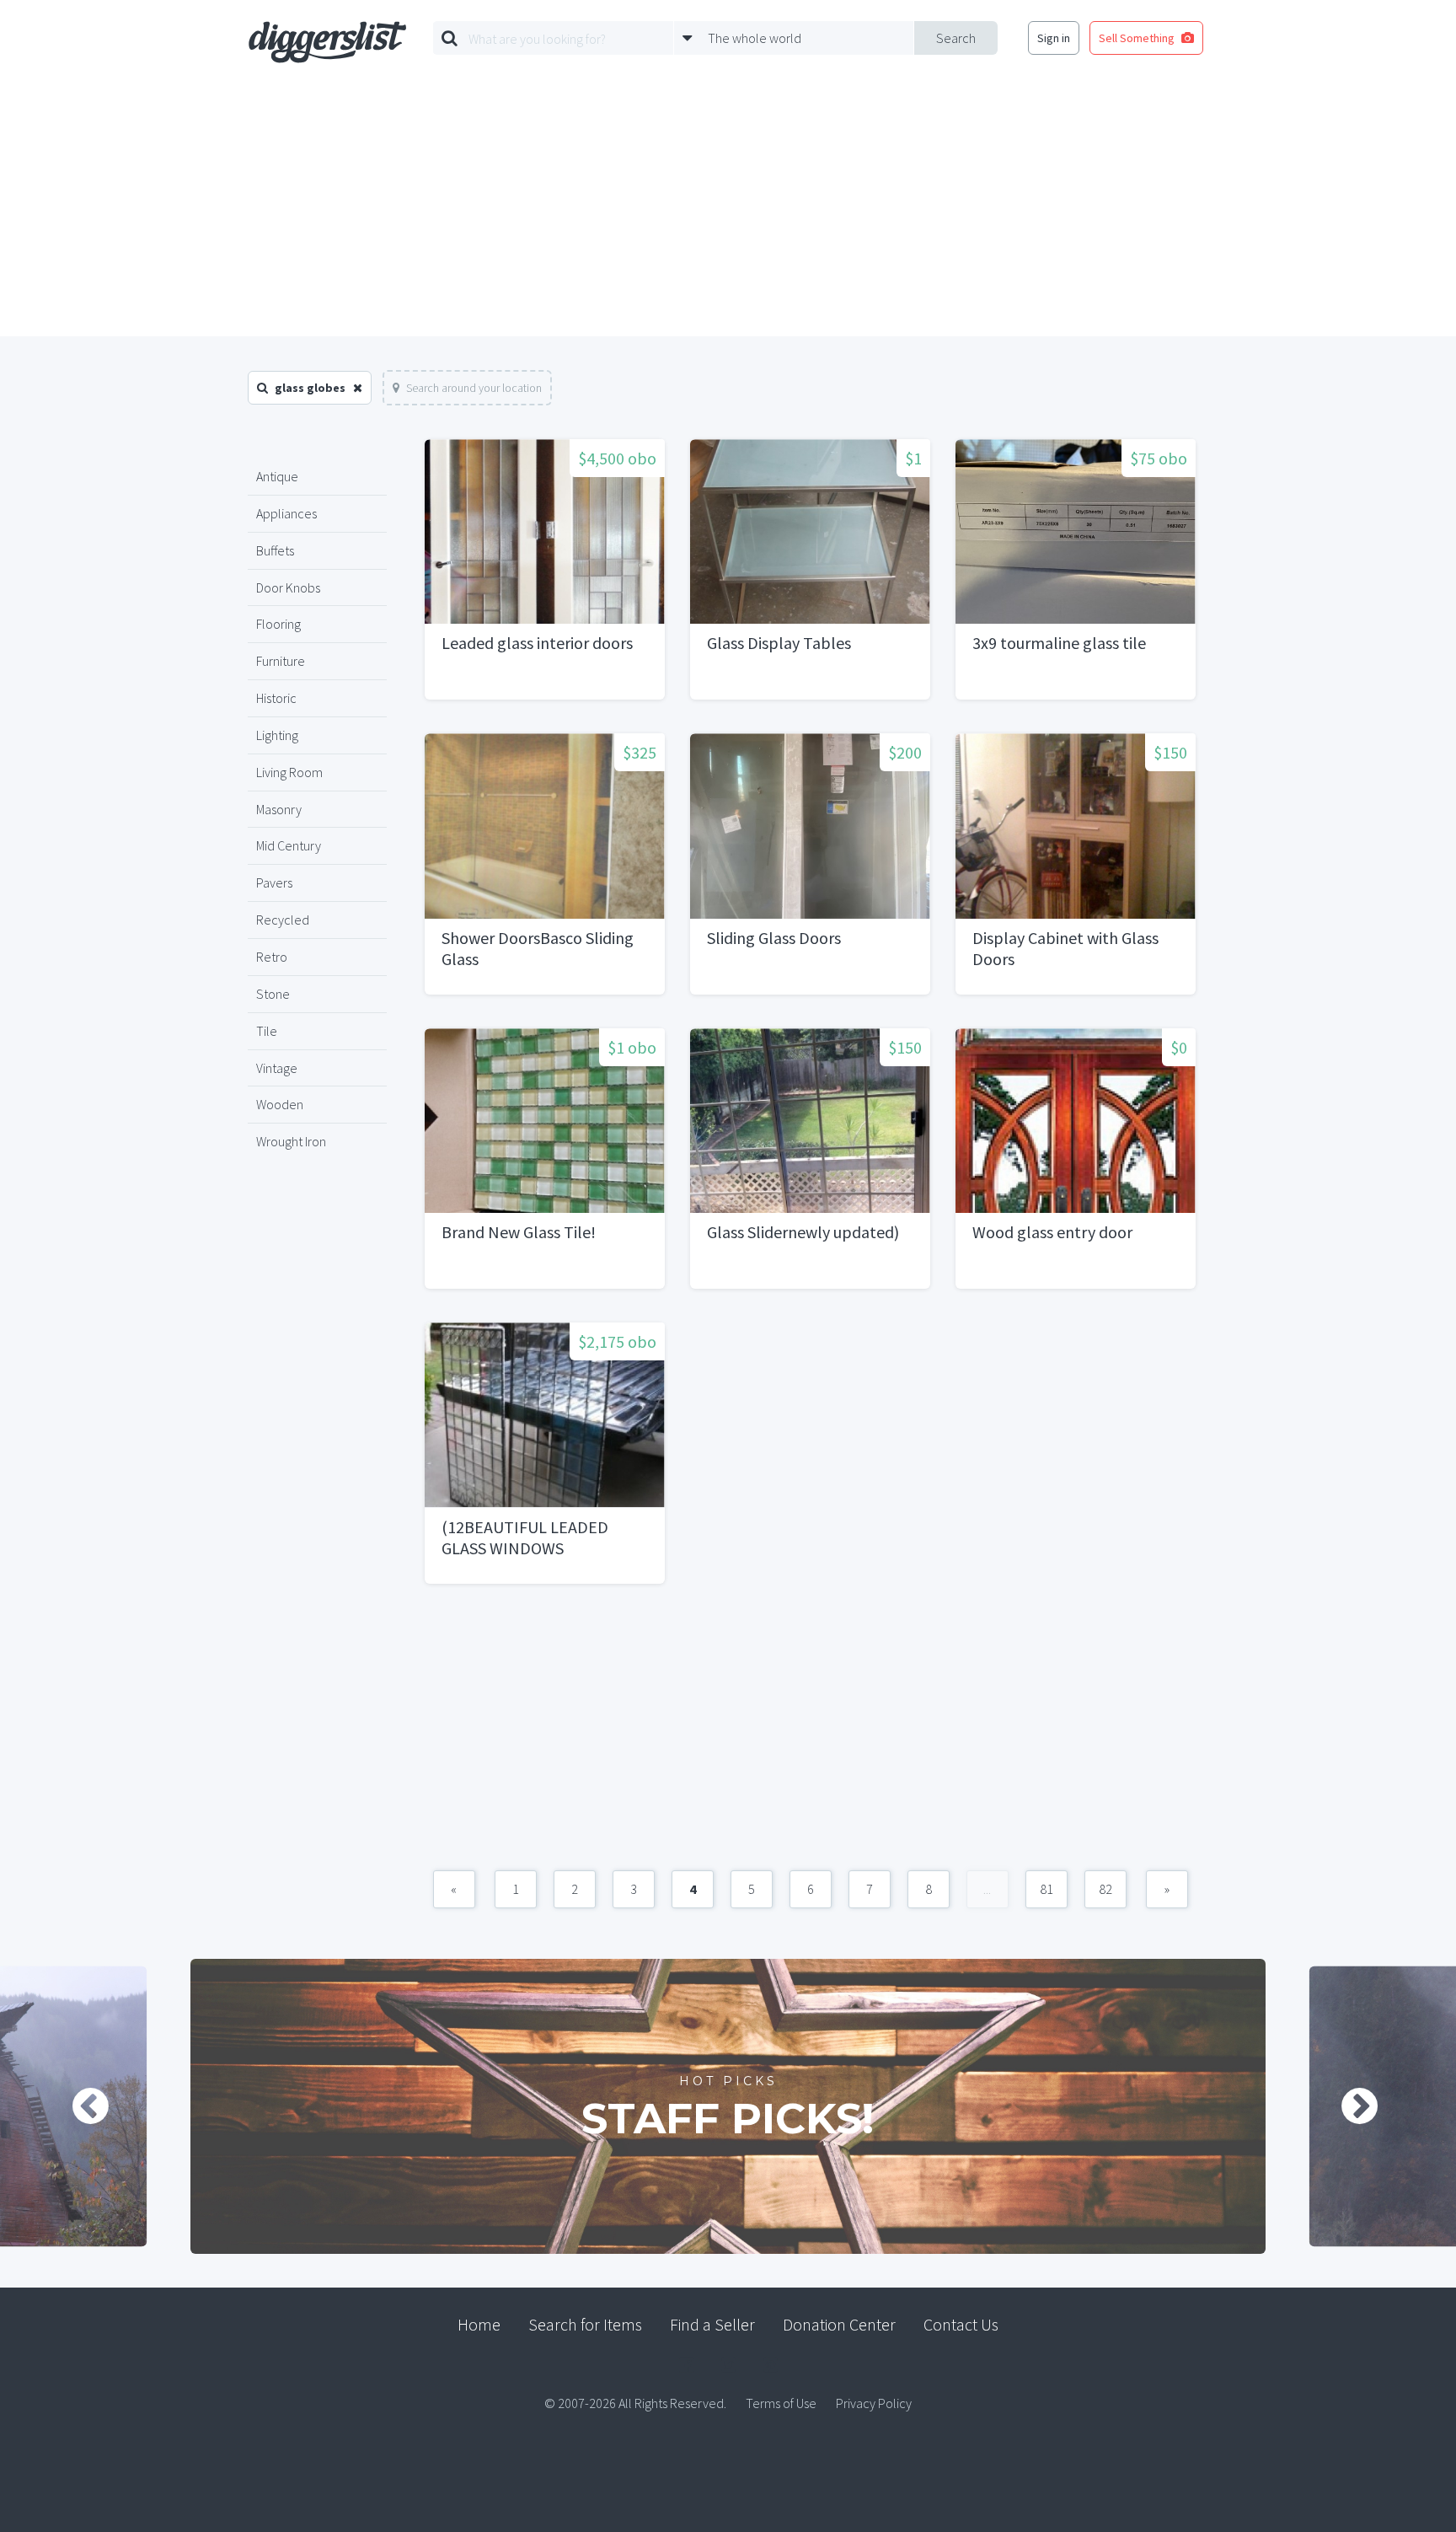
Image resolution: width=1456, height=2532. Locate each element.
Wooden (280, 1104)
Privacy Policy (874, 2403)
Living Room (289, 772)
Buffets (275, 550)
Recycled (283, 920)
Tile (267, 1031)
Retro (272, 957)
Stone (273, 994)
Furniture (281, 661)
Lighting (277, 735)
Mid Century (289, 845)
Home (479, 2324)
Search (956, 38)
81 (1046, 1889)
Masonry (279, 809)
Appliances (286, 513)
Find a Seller (712, 2324)
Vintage (277, 1068)
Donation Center (839, 2324)
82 (1105, 1889)
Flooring (278, 624)
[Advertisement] (728, 210)
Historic (276, 698)
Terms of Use (781, 2403)
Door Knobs (288, 587)
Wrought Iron (291, 1141)
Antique (277, 476)
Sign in (1054, 38)
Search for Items (585, 2324)
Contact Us (961, 2324)
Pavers (274, 882)
